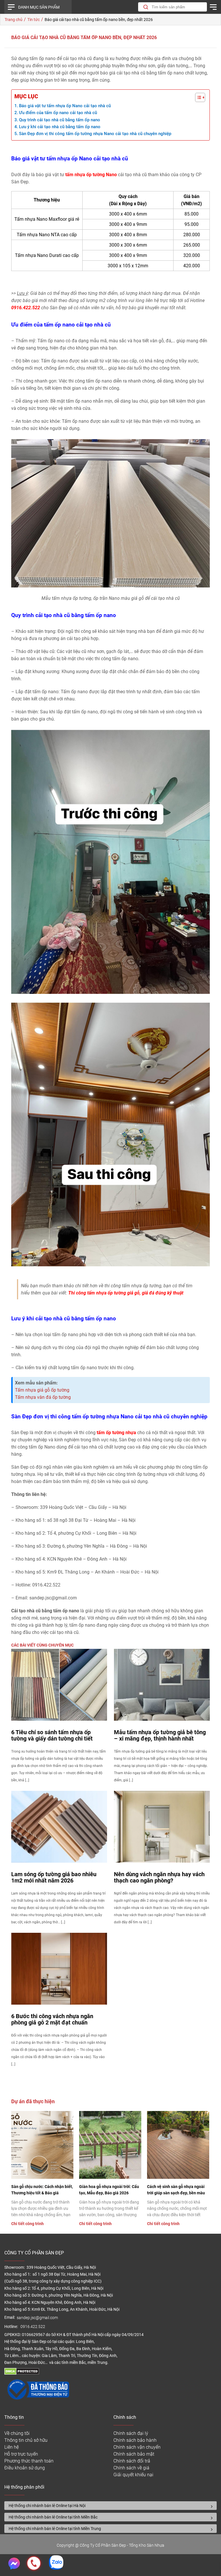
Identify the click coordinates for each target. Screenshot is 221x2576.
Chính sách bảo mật (134, 2454)
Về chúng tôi (17, 2433)
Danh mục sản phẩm (39, 7)
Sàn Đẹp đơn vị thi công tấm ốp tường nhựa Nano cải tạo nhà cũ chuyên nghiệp (95, 134)
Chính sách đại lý (131, 2433)
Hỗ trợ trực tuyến (21, 2454)
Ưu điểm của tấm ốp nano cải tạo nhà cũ (58, 113)
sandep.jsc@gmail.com (37, 2318)
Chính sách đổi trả (132, 2461)
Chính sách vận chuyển (137, 2447)
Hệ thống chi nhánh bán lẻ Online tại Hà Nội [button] (47, 2506)
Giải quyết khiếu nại (133, 2475)
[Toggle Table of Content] (197, 97)
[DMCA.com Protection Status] (22, 2373)
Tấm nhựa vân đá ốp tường (43, 1397)
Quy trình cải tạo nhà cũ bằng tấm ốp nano (60, 120)
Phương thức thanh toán (29, 2461)
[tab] (110, 2506)
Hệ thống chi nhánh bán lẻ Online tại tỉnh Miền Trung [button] (55, 2529)
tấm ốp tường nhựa (116, 1433)
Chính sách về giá (131, 2468)
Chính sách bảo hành (135, 2440)
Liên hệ (12, 2447)
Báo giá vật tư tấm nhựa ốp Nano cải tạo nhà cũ (65, 106)
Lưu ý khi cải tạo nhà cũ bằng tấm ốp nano (60, 127)
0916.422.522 (33, 2327)
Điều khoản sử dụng (25, 2468)
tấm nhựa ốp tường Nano (91, 175)
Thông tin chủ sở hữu (26, 2440)
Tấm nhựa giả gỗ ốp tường (42, 1390)
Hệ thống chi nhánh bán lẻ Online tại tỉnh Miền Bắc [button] (53, 2517)
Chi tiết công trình (27, 2224)
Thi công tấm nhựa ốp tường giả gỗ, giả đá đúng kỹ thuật (126, 1293)
